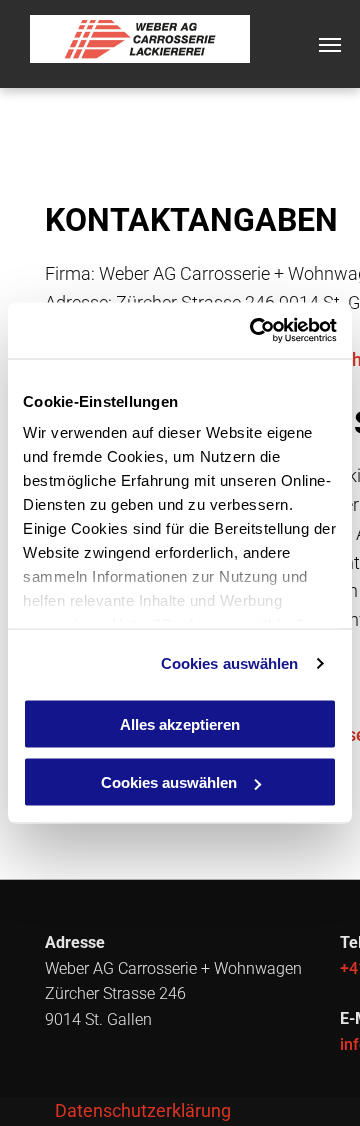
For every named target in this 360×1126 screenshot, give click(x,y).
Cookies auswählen (230, 663)
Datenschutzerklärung (143, 1110)
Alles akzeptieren (180, 723)
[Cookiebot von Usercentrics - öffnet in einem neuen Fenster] (254, 331)
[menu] (330, 45)
